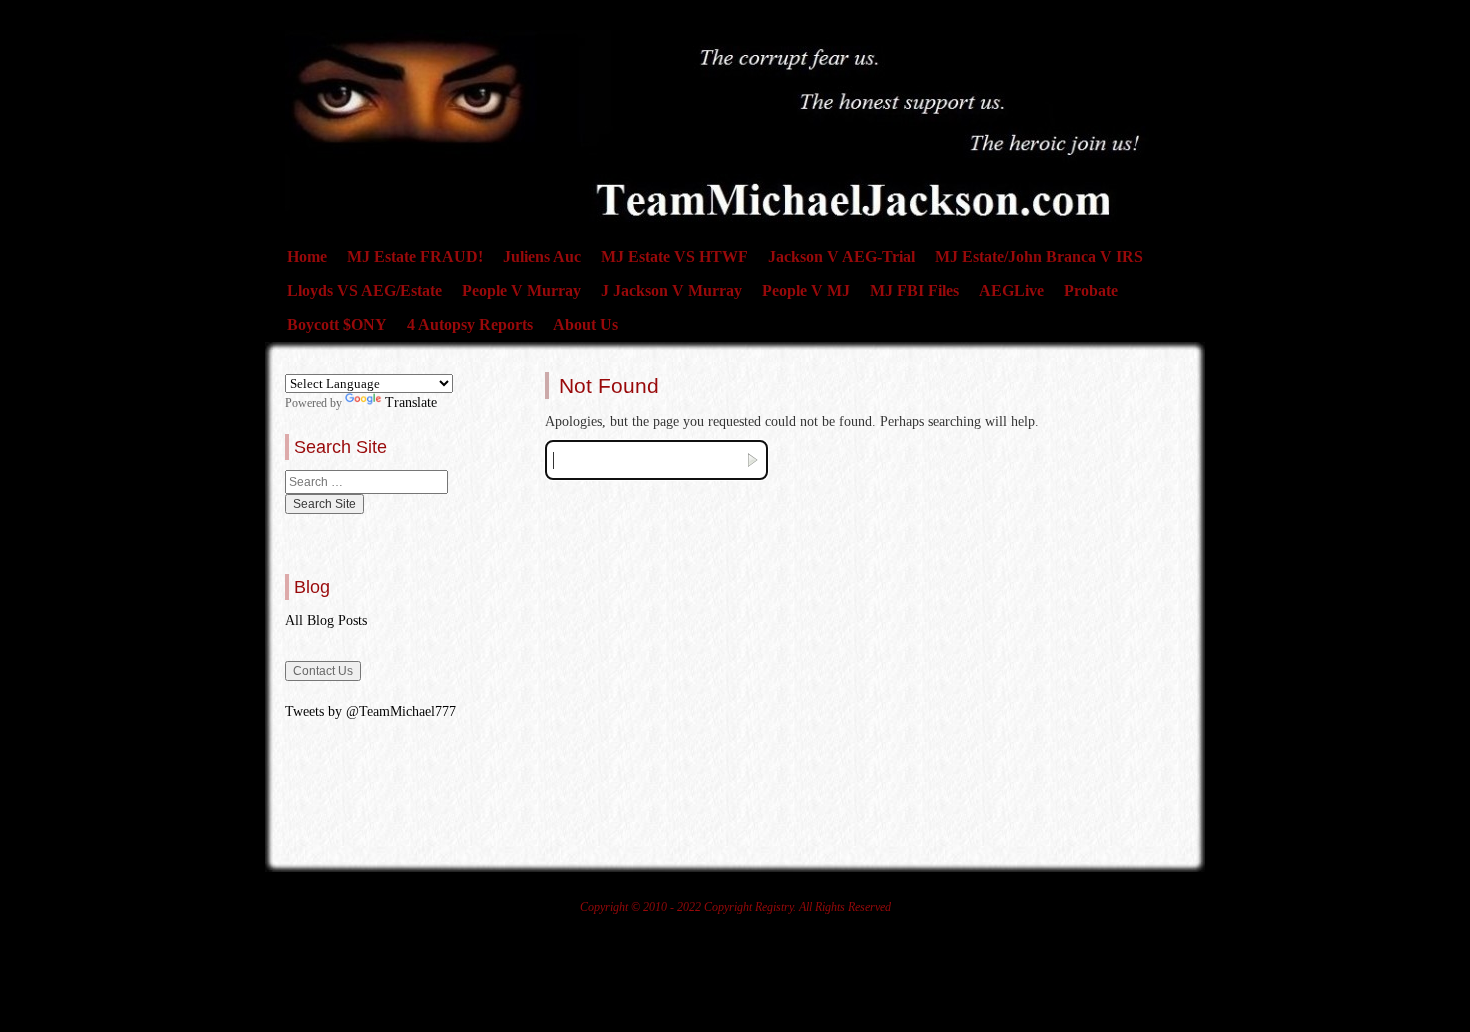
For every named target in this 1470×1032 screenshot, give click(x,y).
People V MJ (806, 290)
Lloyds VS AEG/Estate (364, 290)
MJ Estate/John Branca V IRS (1039, 256)
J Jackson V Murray (671, 290)
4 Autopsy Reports (470, 324)
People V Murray (521, 290)
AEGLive (1011, 290)
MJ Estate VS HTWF (674, 256)
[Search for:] (366, 482)
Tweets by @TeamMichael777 (370, 711)
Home (307, 256)
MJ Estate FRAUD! (415, 256)
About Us (585, 324)
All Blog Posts (326, 620)
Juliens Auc (542, 256)
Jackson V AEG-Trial (841, 256)
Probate (1091, 290)
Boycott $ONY (337, 324)
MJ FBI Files (914, 290)
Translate (411, 402)
